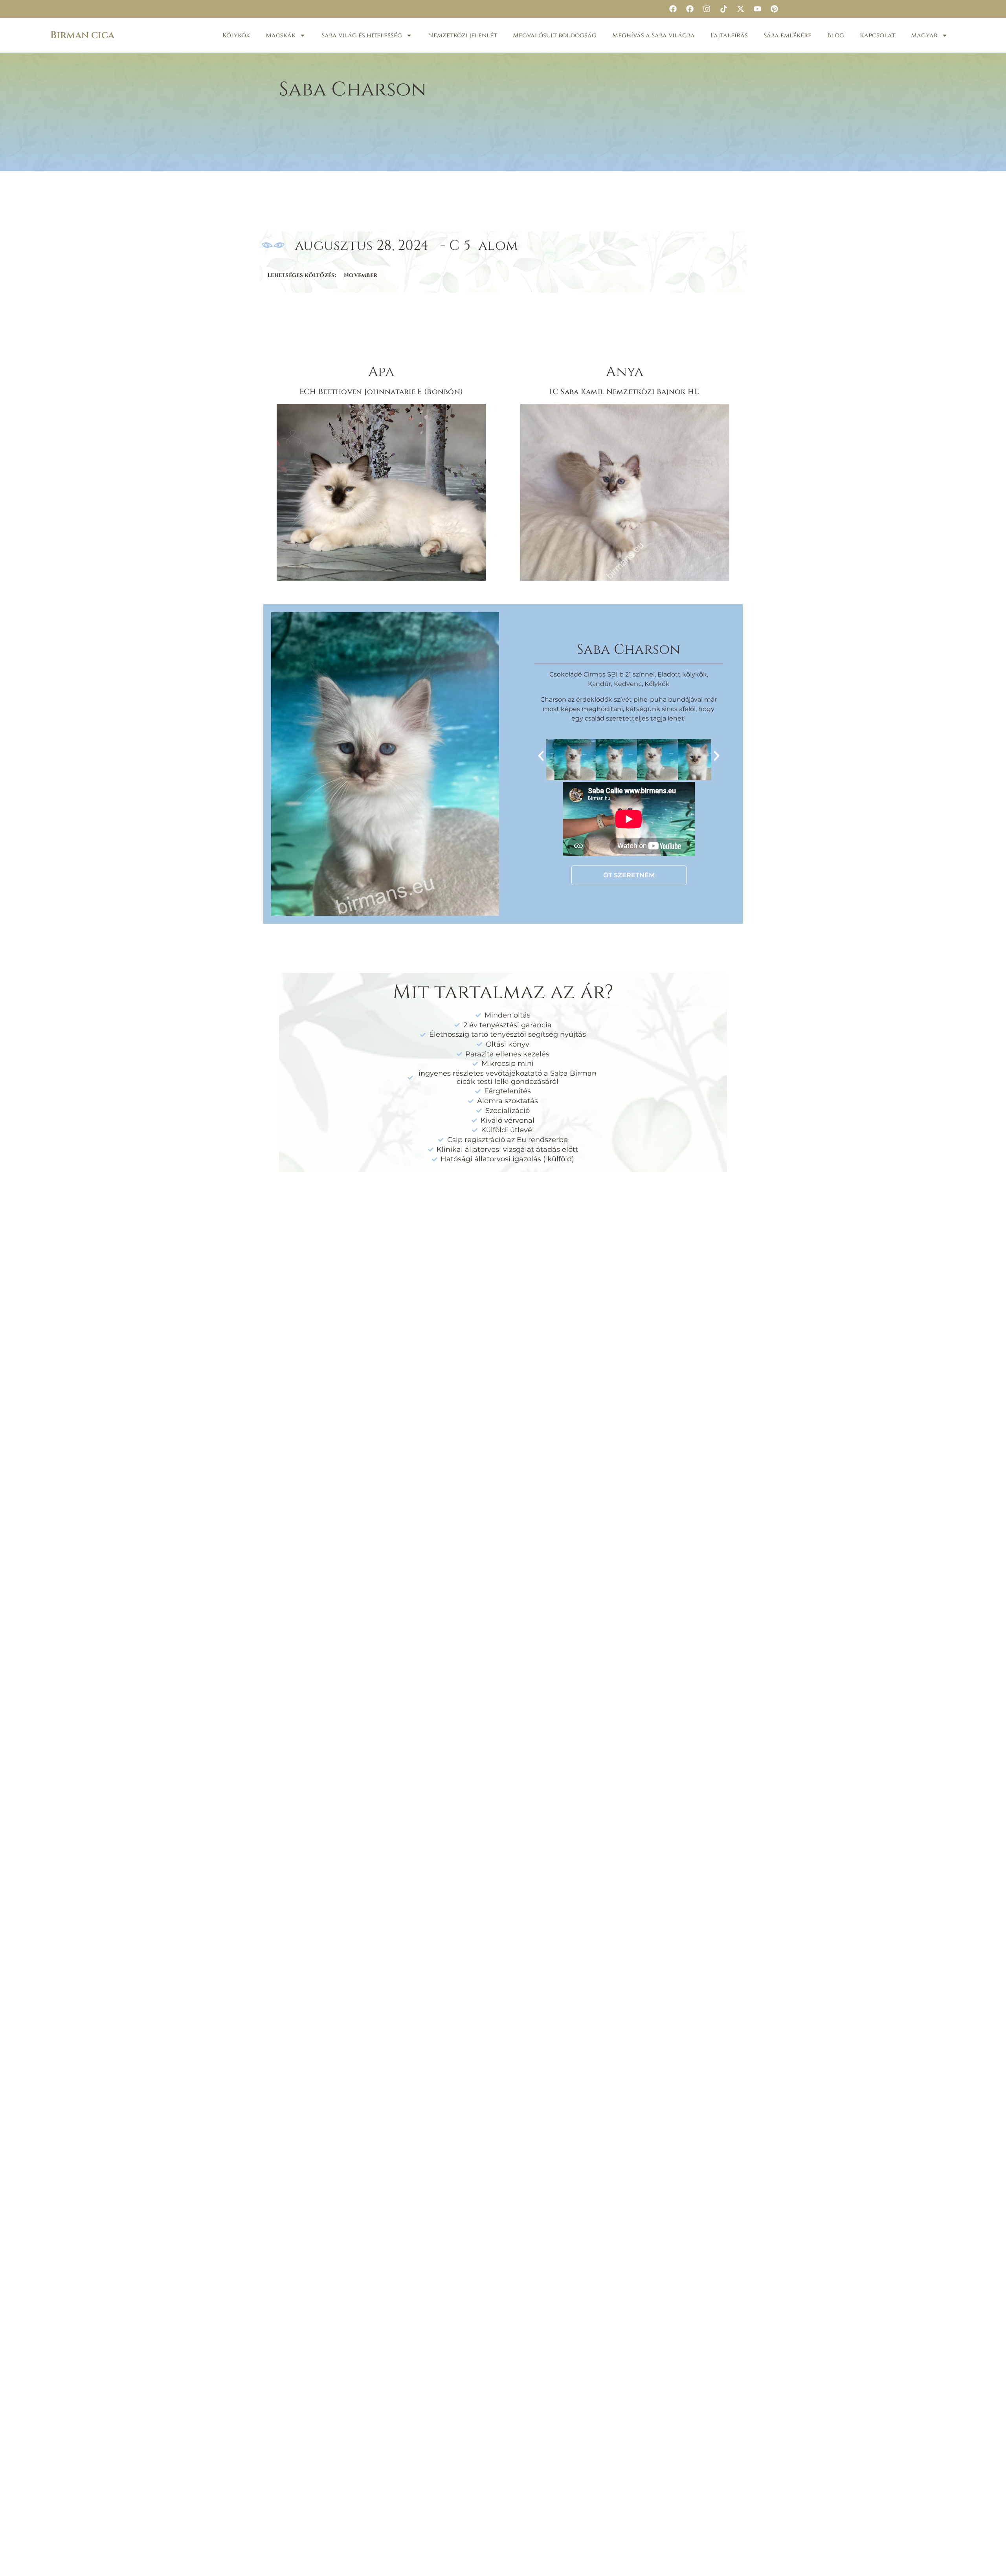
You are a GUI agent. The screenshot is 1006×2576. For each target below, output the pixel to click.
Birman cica (82, 35)
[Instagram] (707, 9)
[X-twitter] (740, 9)
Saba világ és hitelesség (362, 35)
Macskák (281, 35)
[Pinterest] (774, 9)
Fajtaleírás (729, 35)
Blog (836, 35)
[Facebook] (673, 9)
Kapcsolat (877, 35)
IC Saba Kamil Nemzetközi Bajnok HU (625, 392)
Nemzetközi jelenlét (463, 35)
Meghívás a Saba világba (654, 35)
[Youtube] (757, 9)
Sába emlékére (788, 35)
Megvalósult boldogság (555, 35)
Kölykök (236, 35)
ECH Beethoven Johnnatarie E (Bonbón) (381, 392)
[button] (541, 756)
